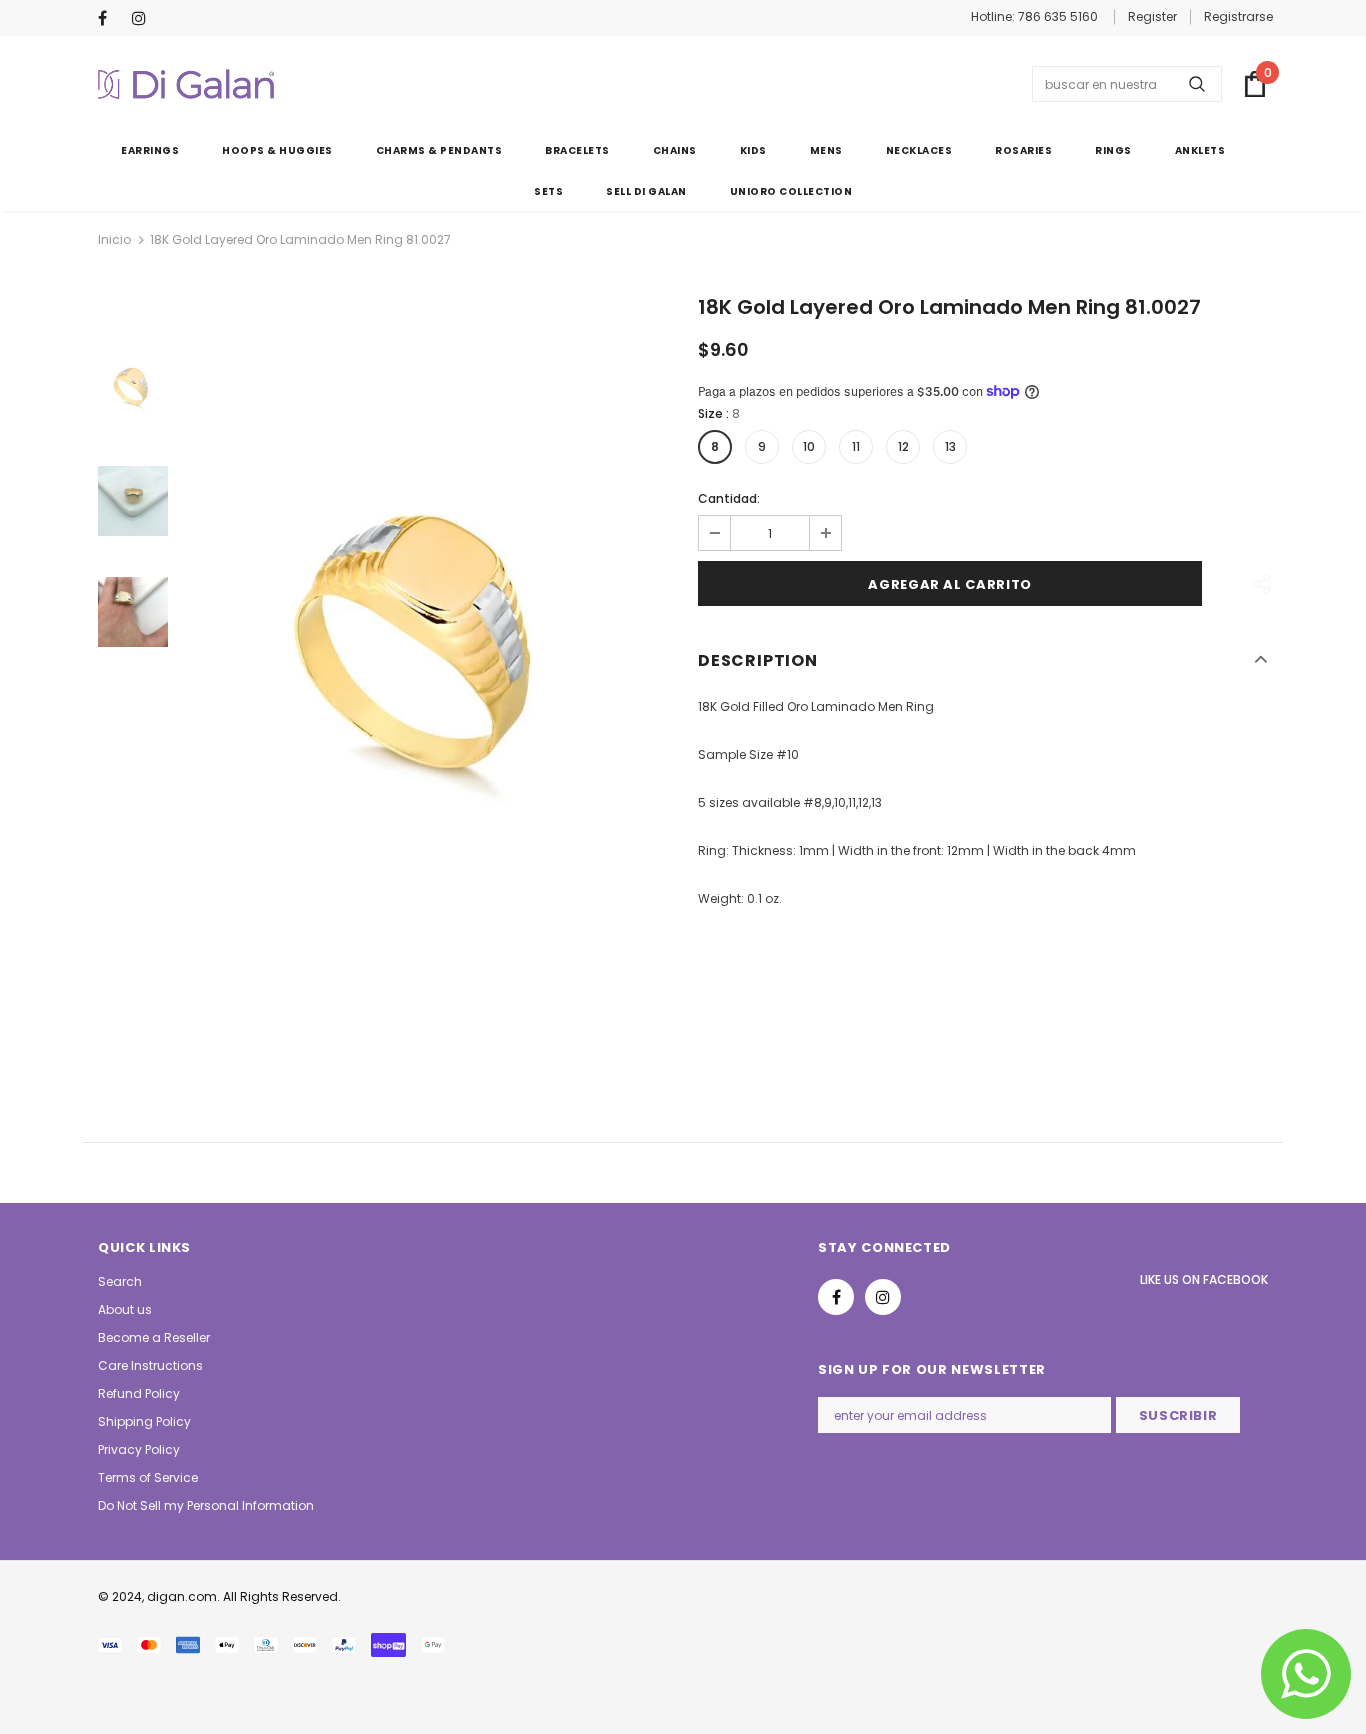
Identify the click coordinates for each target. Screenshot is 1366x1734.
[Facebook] (110, 19)
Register (1152, 16)
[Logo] (186, 84)
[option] (428, 667)
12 (903, 446)
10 (809, 446)
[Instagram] (144, 19)
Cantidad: (729, 498)
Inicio (114, 239)
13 (950, 446)
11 (856, 446)
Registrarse (1238, 16)
